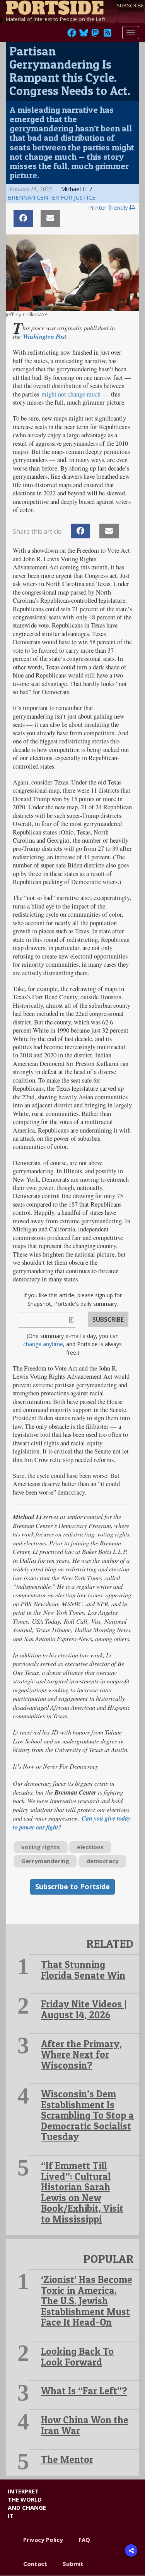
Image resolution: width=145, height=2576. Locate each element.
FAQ (84, 2540)
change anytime (43, 1344)
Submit (73, 2564)
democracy (102, 1861)
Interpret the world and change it (27, 2504)
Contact (35, 2564)
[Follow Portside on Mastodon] (95, 35)
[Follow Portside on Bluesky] (84, 35)
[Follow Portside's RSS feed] (107, 35)
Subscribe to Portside (72, 1886)
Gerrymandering (45, 1861)
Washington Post (45, 336)
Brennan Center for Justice (52, 197)
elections (90, 1847)
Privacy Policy (43, 2540)
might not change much (71, 394)
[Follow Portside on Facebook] (72, 35)
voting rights (41, 1847)
